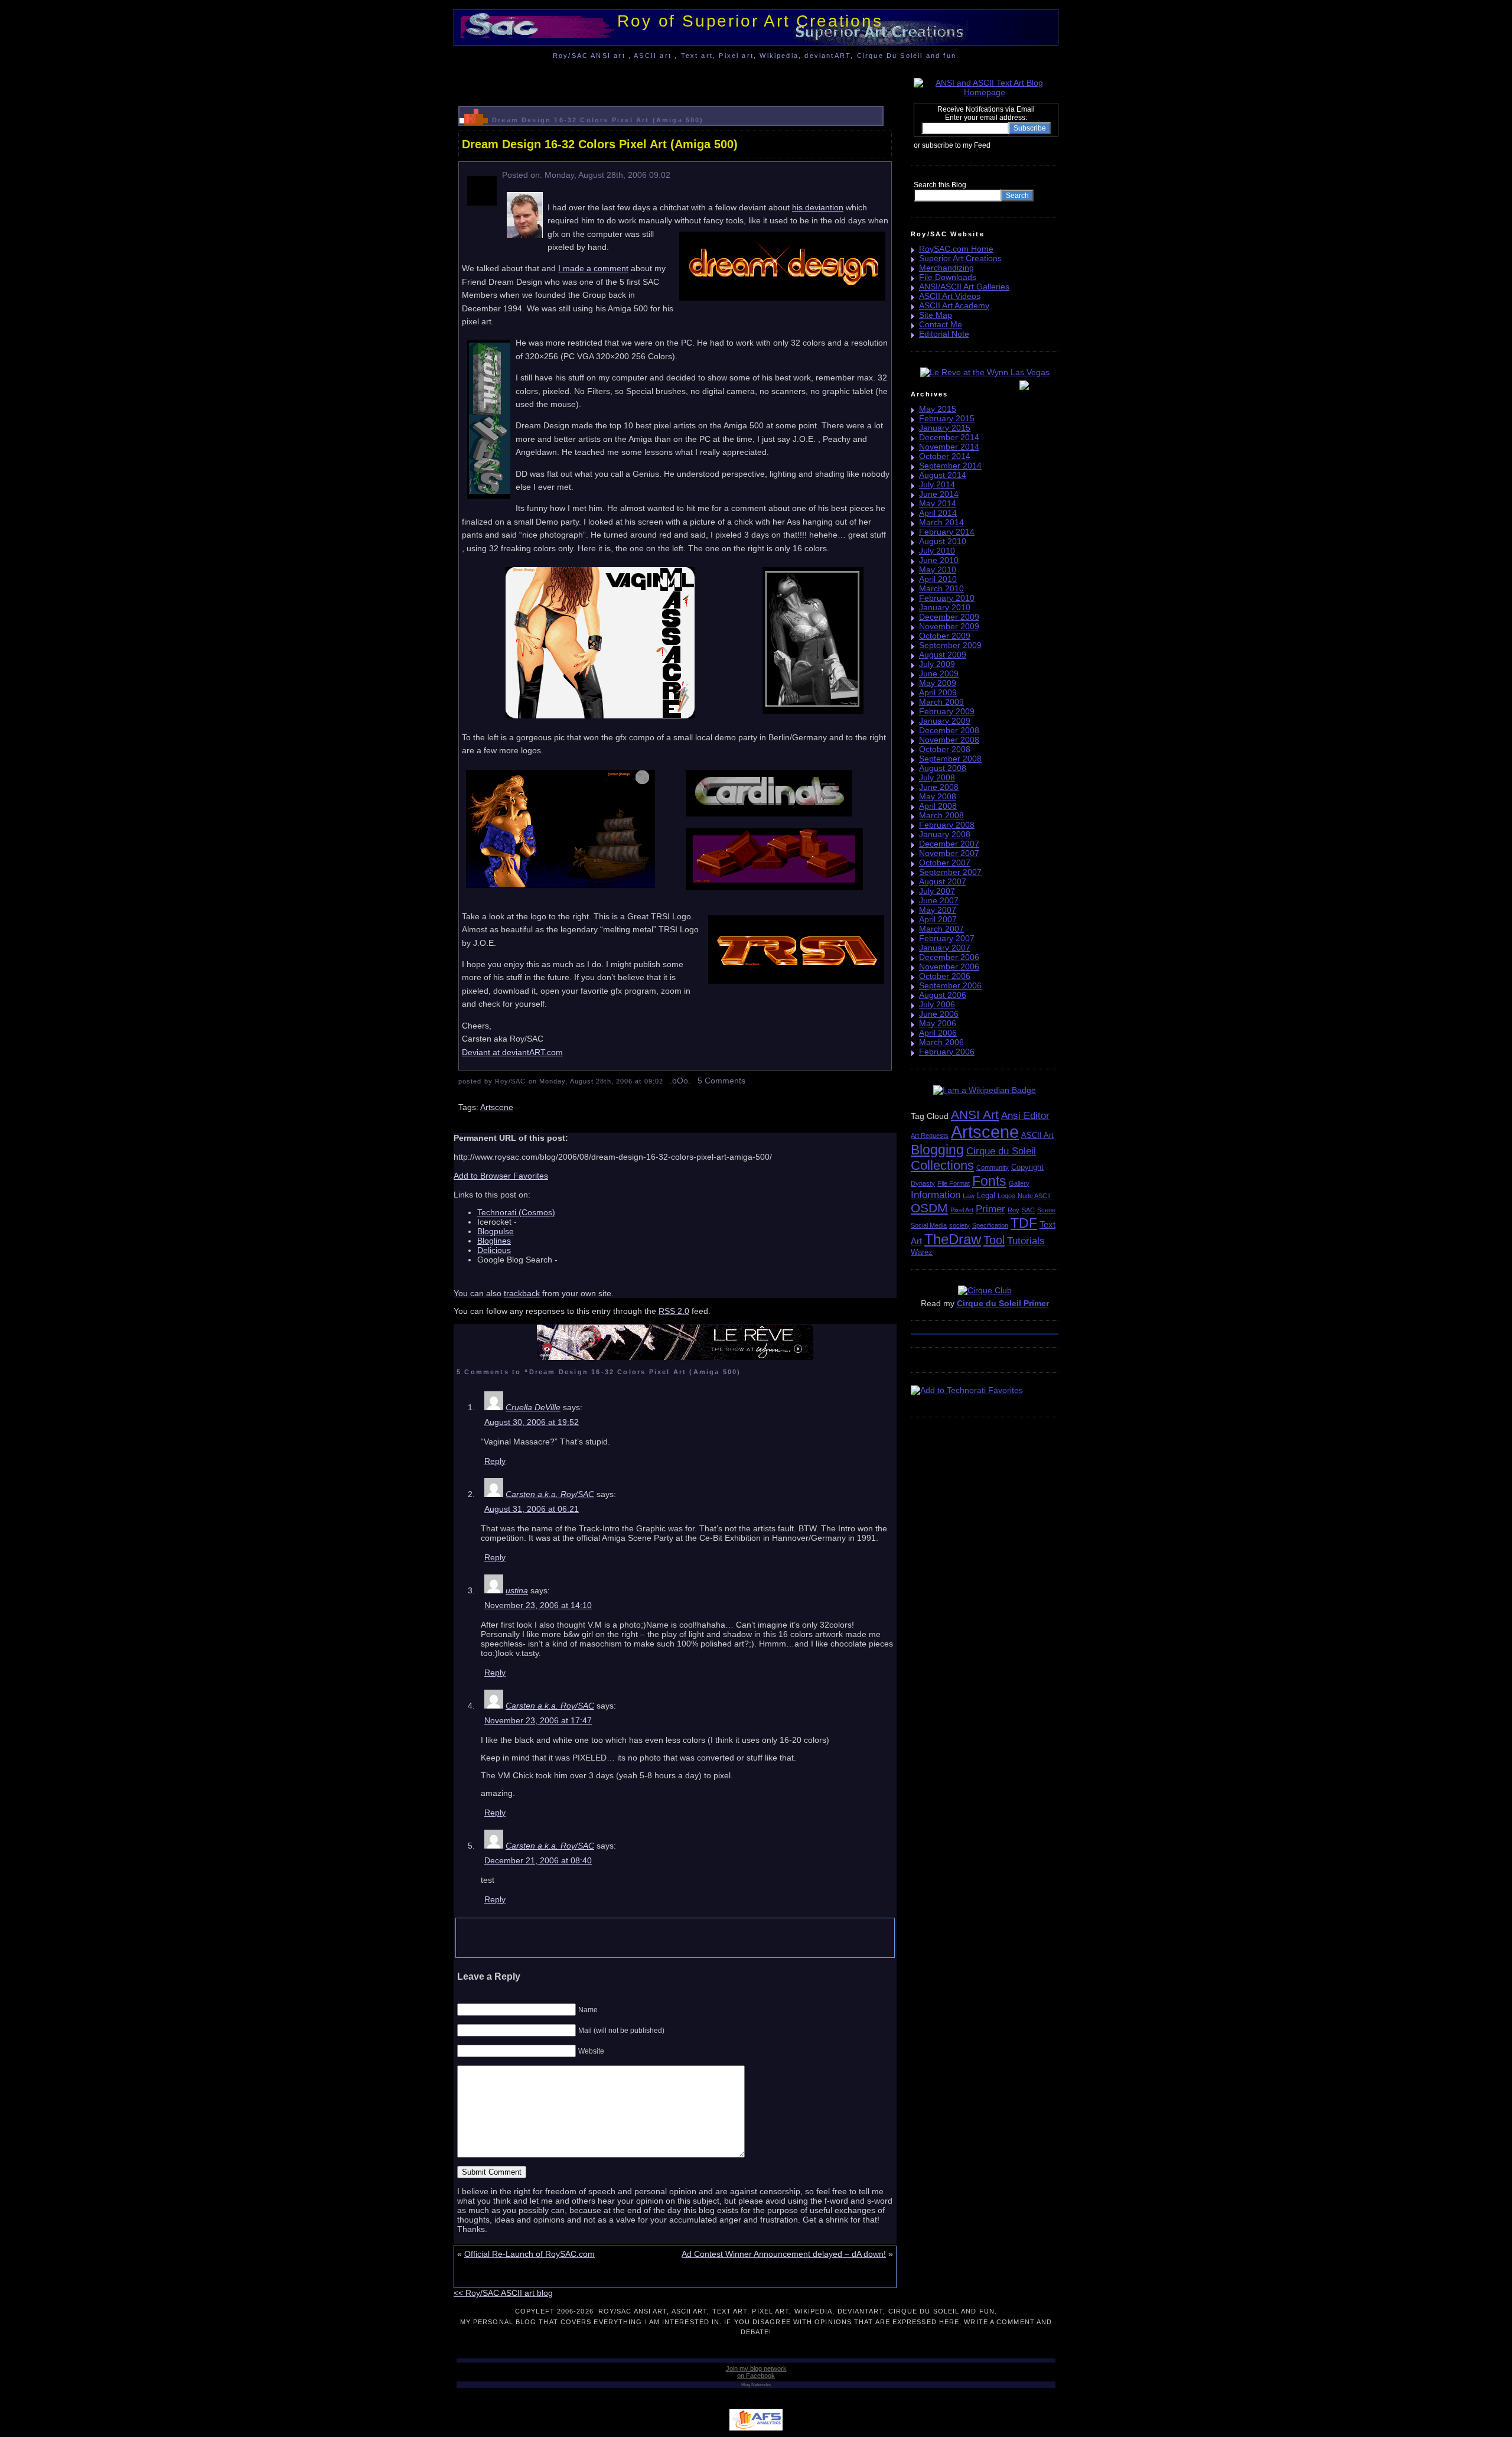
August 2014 (943, 475)
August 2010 (943, 541)
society (959, 1225)
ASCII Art (1037, 1135)
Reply (495, 1461)
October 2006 (945, 976)
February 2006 (947, 1052)
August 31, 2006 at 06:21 (532, 1509)
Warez (922, 1252)
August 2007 (943, 881)
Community (993, 1167)
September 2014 (950, 466)
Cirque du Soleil (1001, 1151)
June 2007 (939, 900)
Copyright (1027, 1167)
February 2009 (947, 711)
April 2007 (938, 919)
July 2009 (937, 664)
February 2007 (947, 938)
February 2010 (947, 598)
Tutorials (1026, 1241)
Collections (942, 1165)
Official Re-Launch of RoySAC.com (529, 2254)
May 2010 (938, 570)
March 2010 (941, 588)
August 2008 (943, 768)
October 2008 (945, 749)
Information (936, 1195)
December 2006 (949, 957)
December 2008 (949, 730)
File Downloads (948, 277)
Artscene (497, 1107)
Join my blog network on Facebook (756, 2372)
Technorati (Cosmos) (516, 1212)
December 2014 (949, 437)
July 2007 (937, 891)
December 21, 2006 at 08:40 (538, 1860)
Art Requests (930, 1135)
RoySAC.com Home (956, 249)
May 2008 (938, 796)
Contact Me (941, 324)
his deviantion (818, 207)
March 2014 (941, 522)
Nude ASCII (1034, 1196)
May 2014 (938, 503)
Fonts (989, 1181)
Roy (1014, 1210)
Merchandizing (946, 268)
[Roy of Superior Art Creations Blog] (993, 145)
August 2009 (943, 655)
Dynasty (923, 1183)
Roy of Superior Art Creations (750, 21)
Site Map (936, 315)
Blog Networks (756, 2385)
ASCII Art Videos (950, 296)
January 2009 (945, 721)
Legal (986, 1195)
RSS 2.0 (674, 1311)
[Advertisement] (675, 79)
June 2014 (939, 494)
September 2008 (950, 759)
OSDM (929, 1208)
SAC (1028, 1210)
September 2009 (950, 645)
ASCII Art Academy (954, 305)
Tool (994, 1240)
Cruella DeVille (533, 1407)
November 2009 (949, 626)
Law (969, 1196)
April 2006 (938, 1033)
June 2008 (939, 787)
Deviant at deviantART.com (512, 1052)
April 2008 (938, 806)
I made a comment (593, 268)
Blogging (937, 1150)
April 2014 (938, 513)
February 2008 (947, 825)
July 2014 (937, 484)
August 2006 (943, 995)
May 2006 (938, 1023)
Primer (990, 1209)
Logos (1006, 1196)
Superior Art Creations (960, 258)
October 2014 (945, 456)
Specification (990, 1225)
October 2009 (945, 636)
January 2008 (945, 834)
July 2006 (937, 1004)
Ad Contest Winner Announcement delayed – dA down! (784, 2254)
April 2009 (938, 692)
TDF (1024, 1223)
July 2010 (937, 551)
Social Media (929, 1225)
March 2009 (941, 702)
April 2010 (938, 579)
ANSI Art (975, 1115)
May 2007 (938, 910)
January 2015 (945, 428)
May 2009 (938, 683)
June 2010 (939, 560)
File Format (954, 1183)
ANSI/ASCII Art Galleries (964, 287)
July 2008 (937, 777)
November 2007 (949, 853)
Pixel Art (962, 1210)
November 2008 (949, 740)
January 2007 (945, 948)
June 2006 (939, 1014)
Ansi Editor (1025, 1116)
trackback (522, 1293)
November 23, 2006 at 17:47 (538, 1720)
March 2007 (941, 929)
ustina (517, 1590)
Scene (1046, 1210)
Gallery (1019, 1183)
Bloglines (494, 1241)
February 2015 (947, 418)
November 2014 (949, 447)
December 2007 (949, 844)
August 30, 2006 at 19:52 (532, 1422)
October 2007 (945, 863)
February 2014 (947, 532)
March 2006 (941, 1042)
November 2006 (949, 967)
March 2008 (941, 815)
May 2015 (938, 409)
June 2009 (939, 673)
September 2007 (950, 872)
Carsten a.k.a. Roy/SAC (550, 1494)
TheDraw (953, 1239)
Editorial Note (944, 334)
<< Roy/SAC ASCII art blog (503, 2293)
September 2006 (950, 985)
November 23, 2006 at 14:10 (538, 1605)
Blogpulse (496, 1231)
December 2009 (949, 617)
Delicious (494, 1250)
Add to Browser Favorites (501, 1176)
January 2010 (945, 607)
